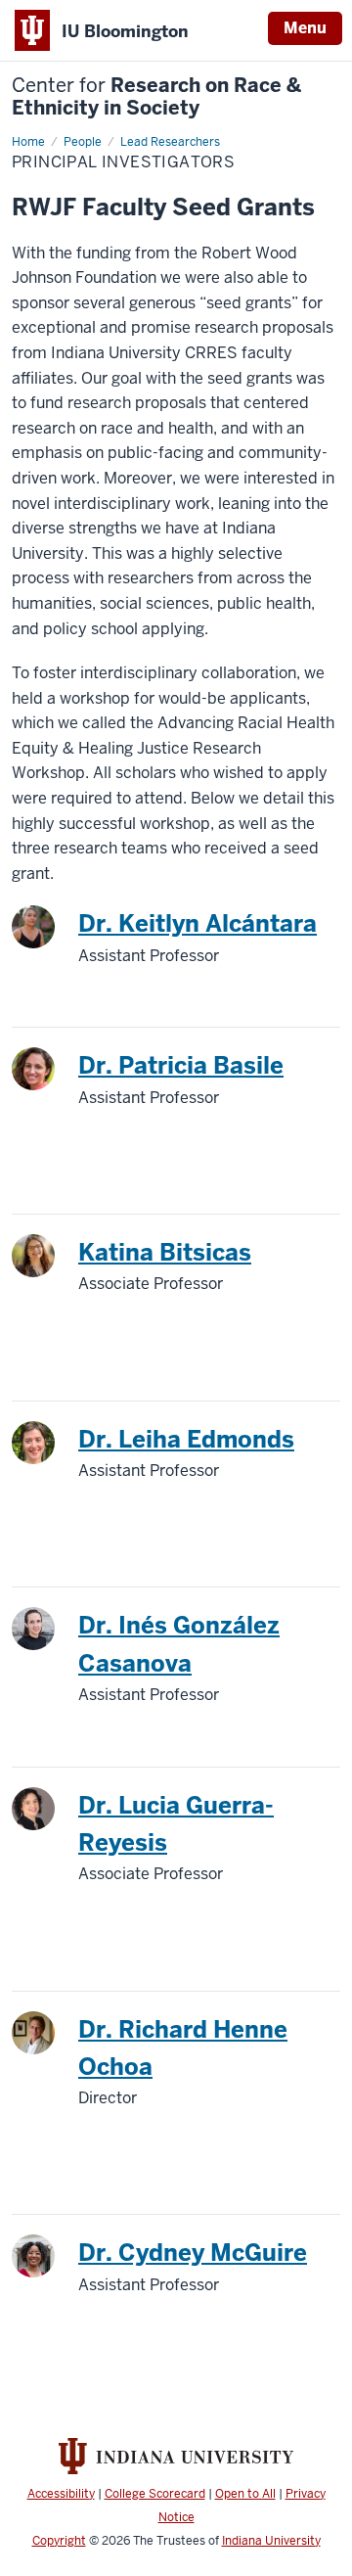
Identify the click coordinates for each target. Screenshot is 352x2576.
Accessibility (61, 2494)
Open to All (245, 2494)
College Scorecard (155, 2494)
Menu (305, 28)
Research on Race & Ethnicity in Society (156, 97)
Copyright (59, 2541)
